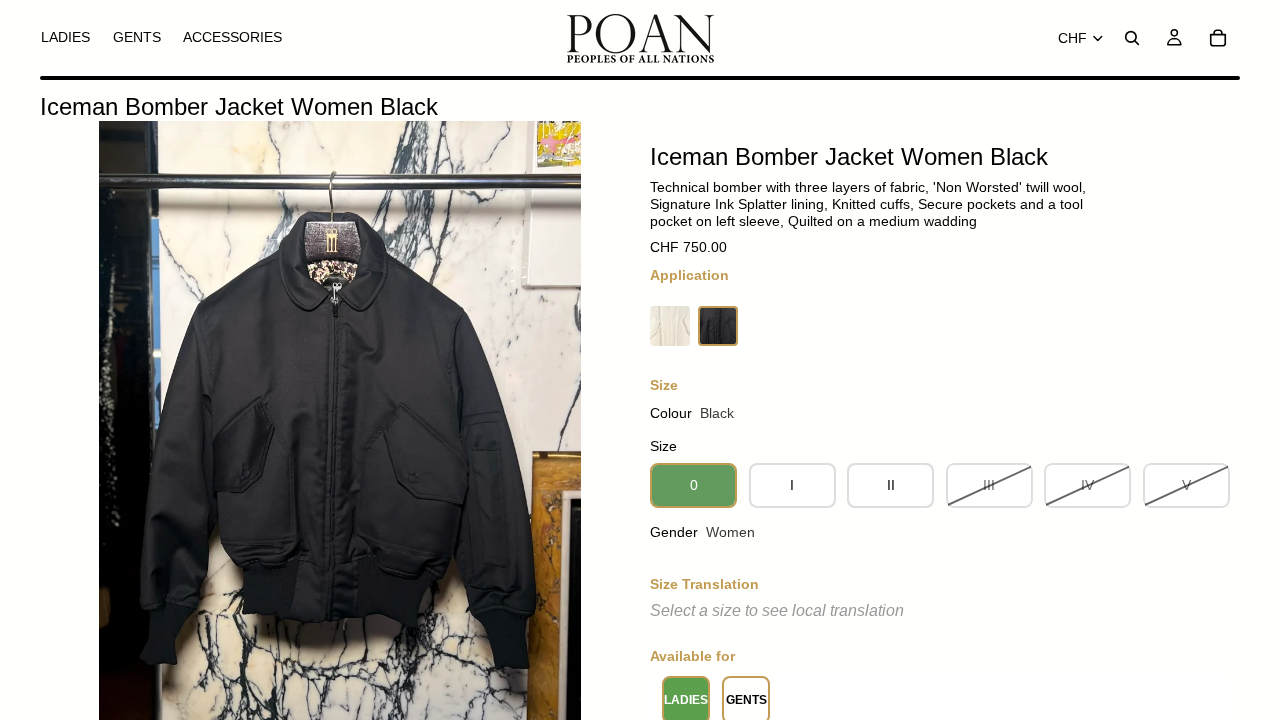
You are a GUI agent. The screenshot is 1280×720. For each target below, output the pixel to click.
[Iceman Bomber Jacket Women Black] (718, 326)
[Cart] (1218, 38)
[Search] (1132, 38)
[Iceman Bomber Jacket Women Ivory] (670, 326)
